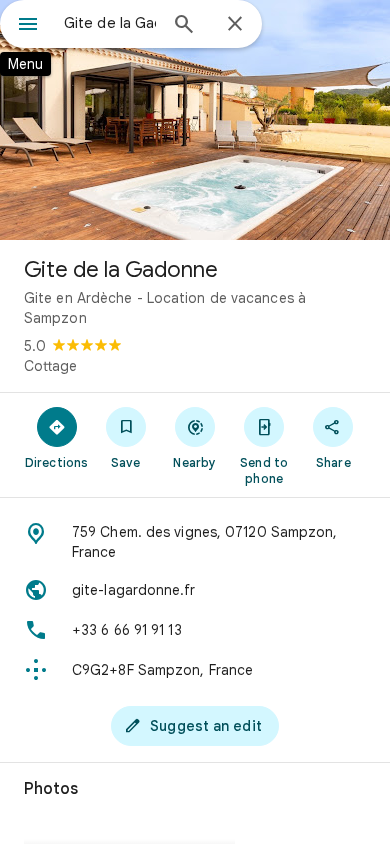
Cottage (50, 366)
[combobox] (110, 23)
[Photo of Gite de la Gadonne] (195, 120)
